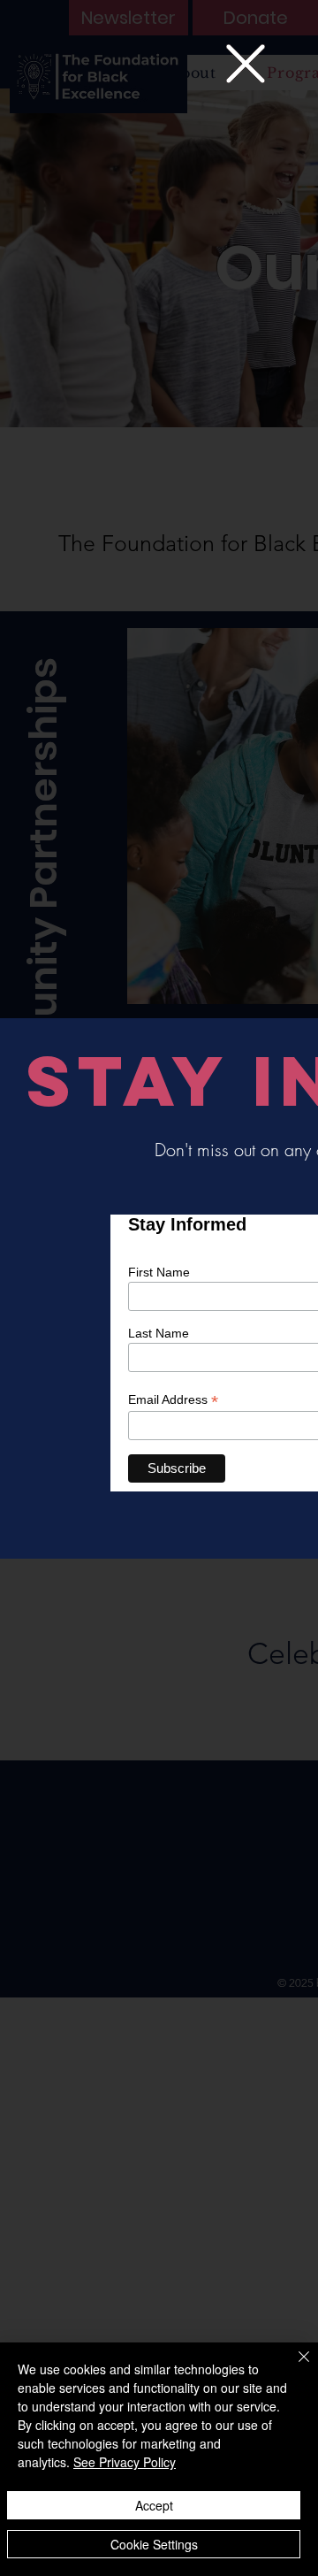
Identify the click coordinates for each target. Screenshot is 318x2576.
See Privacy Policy (125, 2462)
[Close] (293, 2367)
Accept (154, 2505)
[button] (246, 64)
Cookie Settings (154, 2544)
